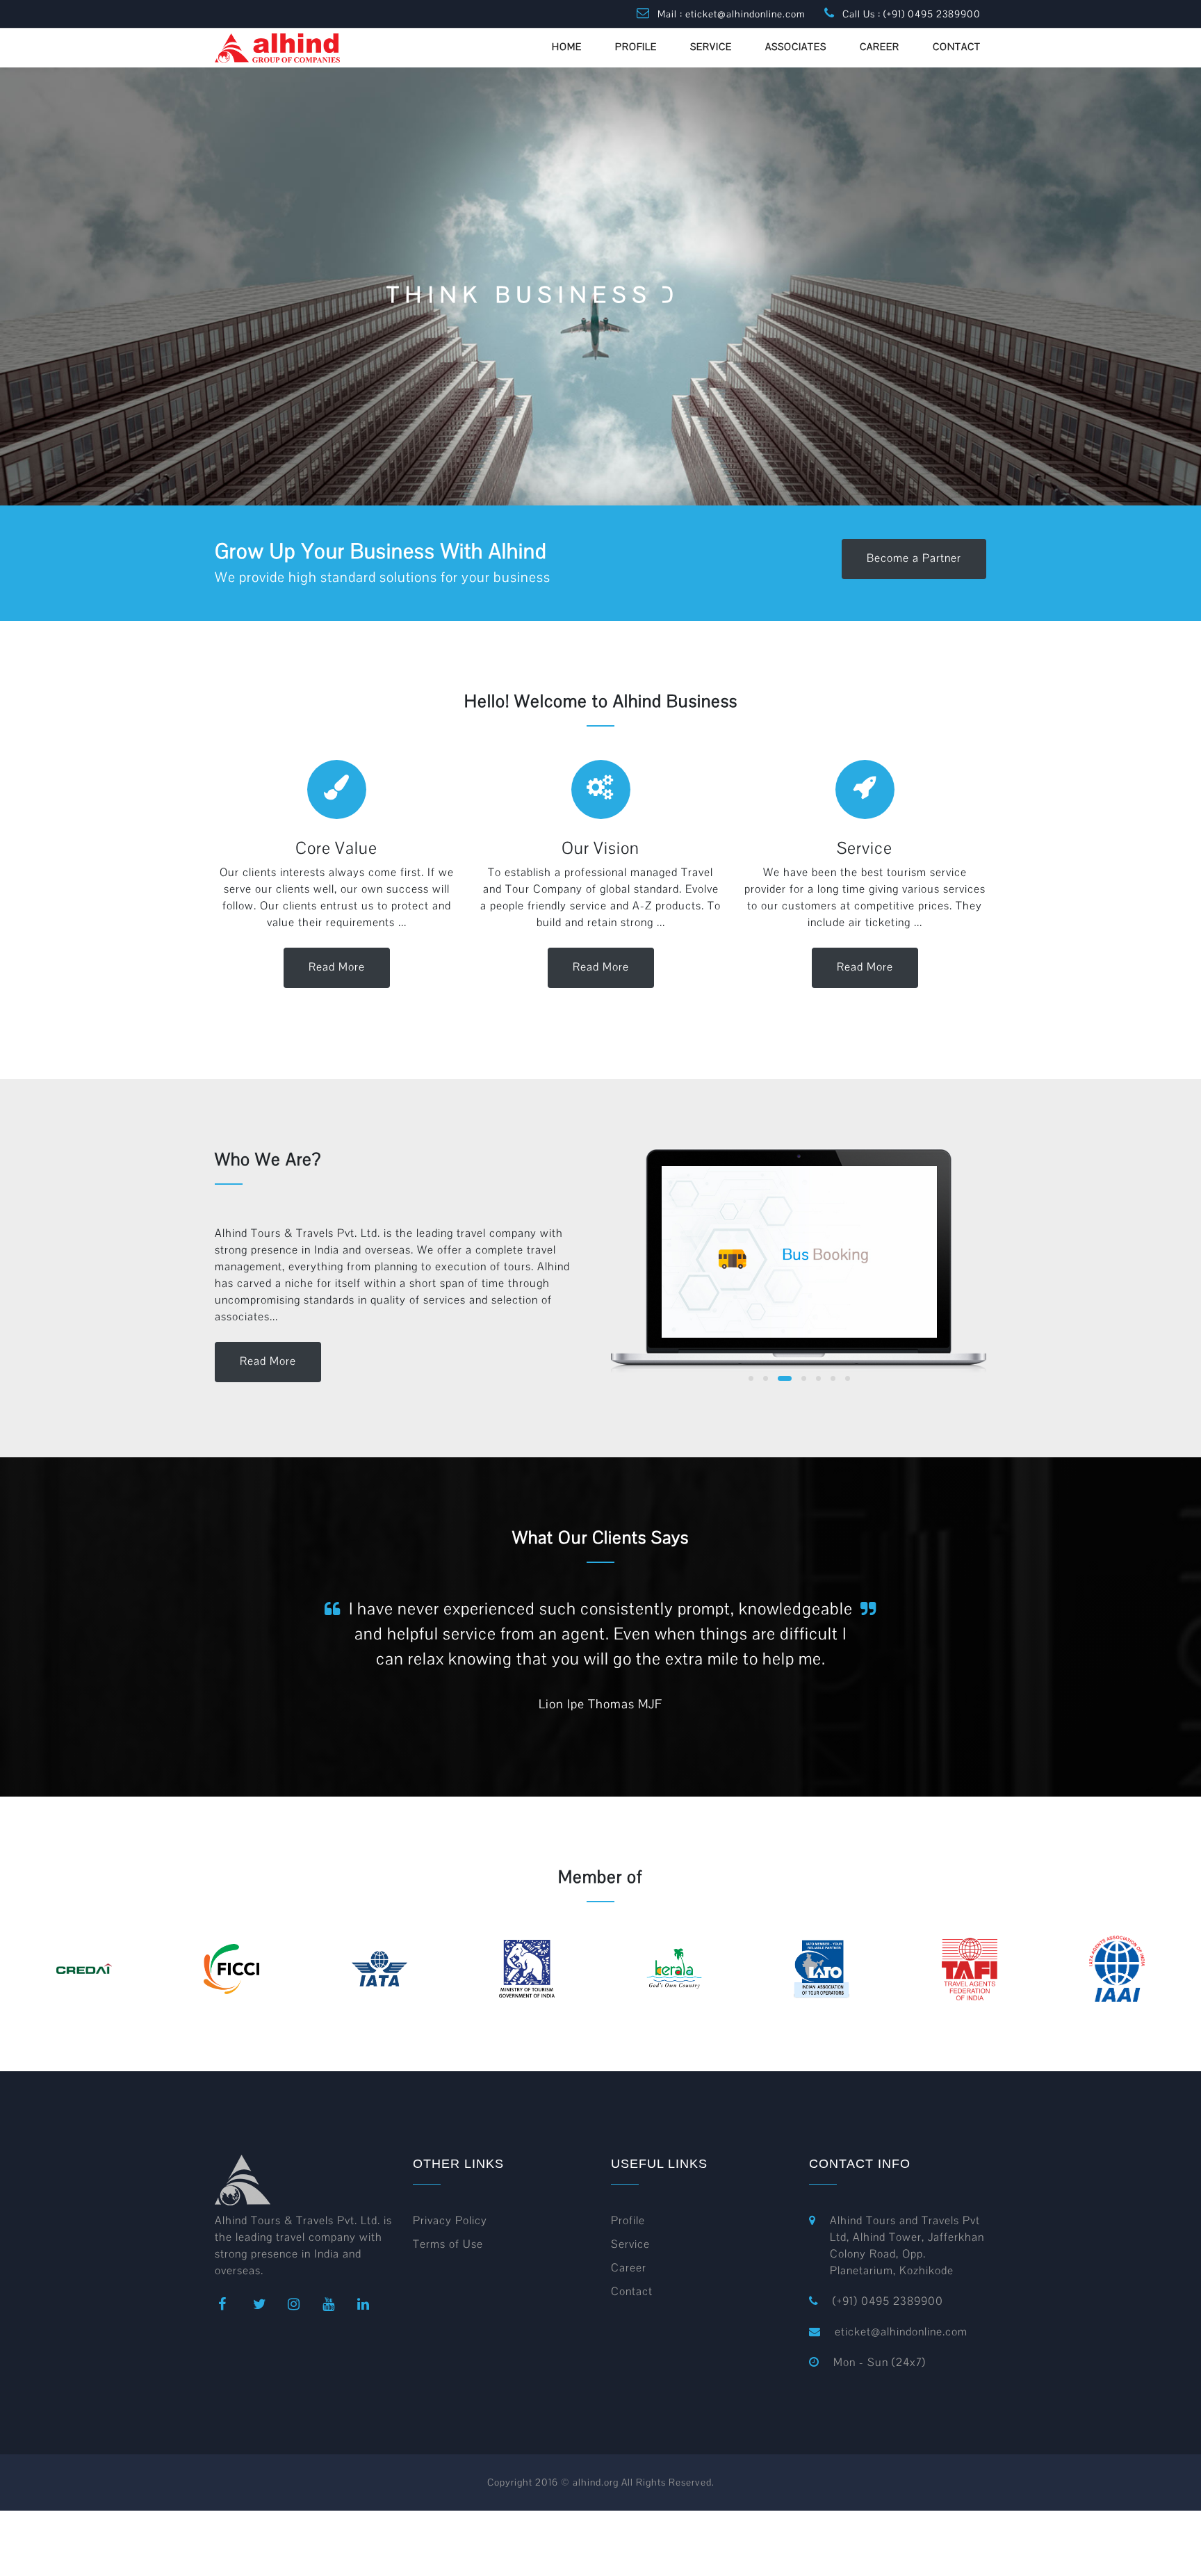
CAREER (880, 47)
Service (630, 2244)
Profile (628, 2220)
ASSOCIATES (796, 47)
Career (629, 2268)
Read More (337, 967)
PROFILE (636, 47)
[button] (751, 1378)
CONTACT (957, 47)
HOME (567, 47)
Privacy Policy (450, 2220)
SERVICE (711, 47)
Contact (632, 2291)
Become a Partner (914, 558)
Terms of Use (448, 2244)
